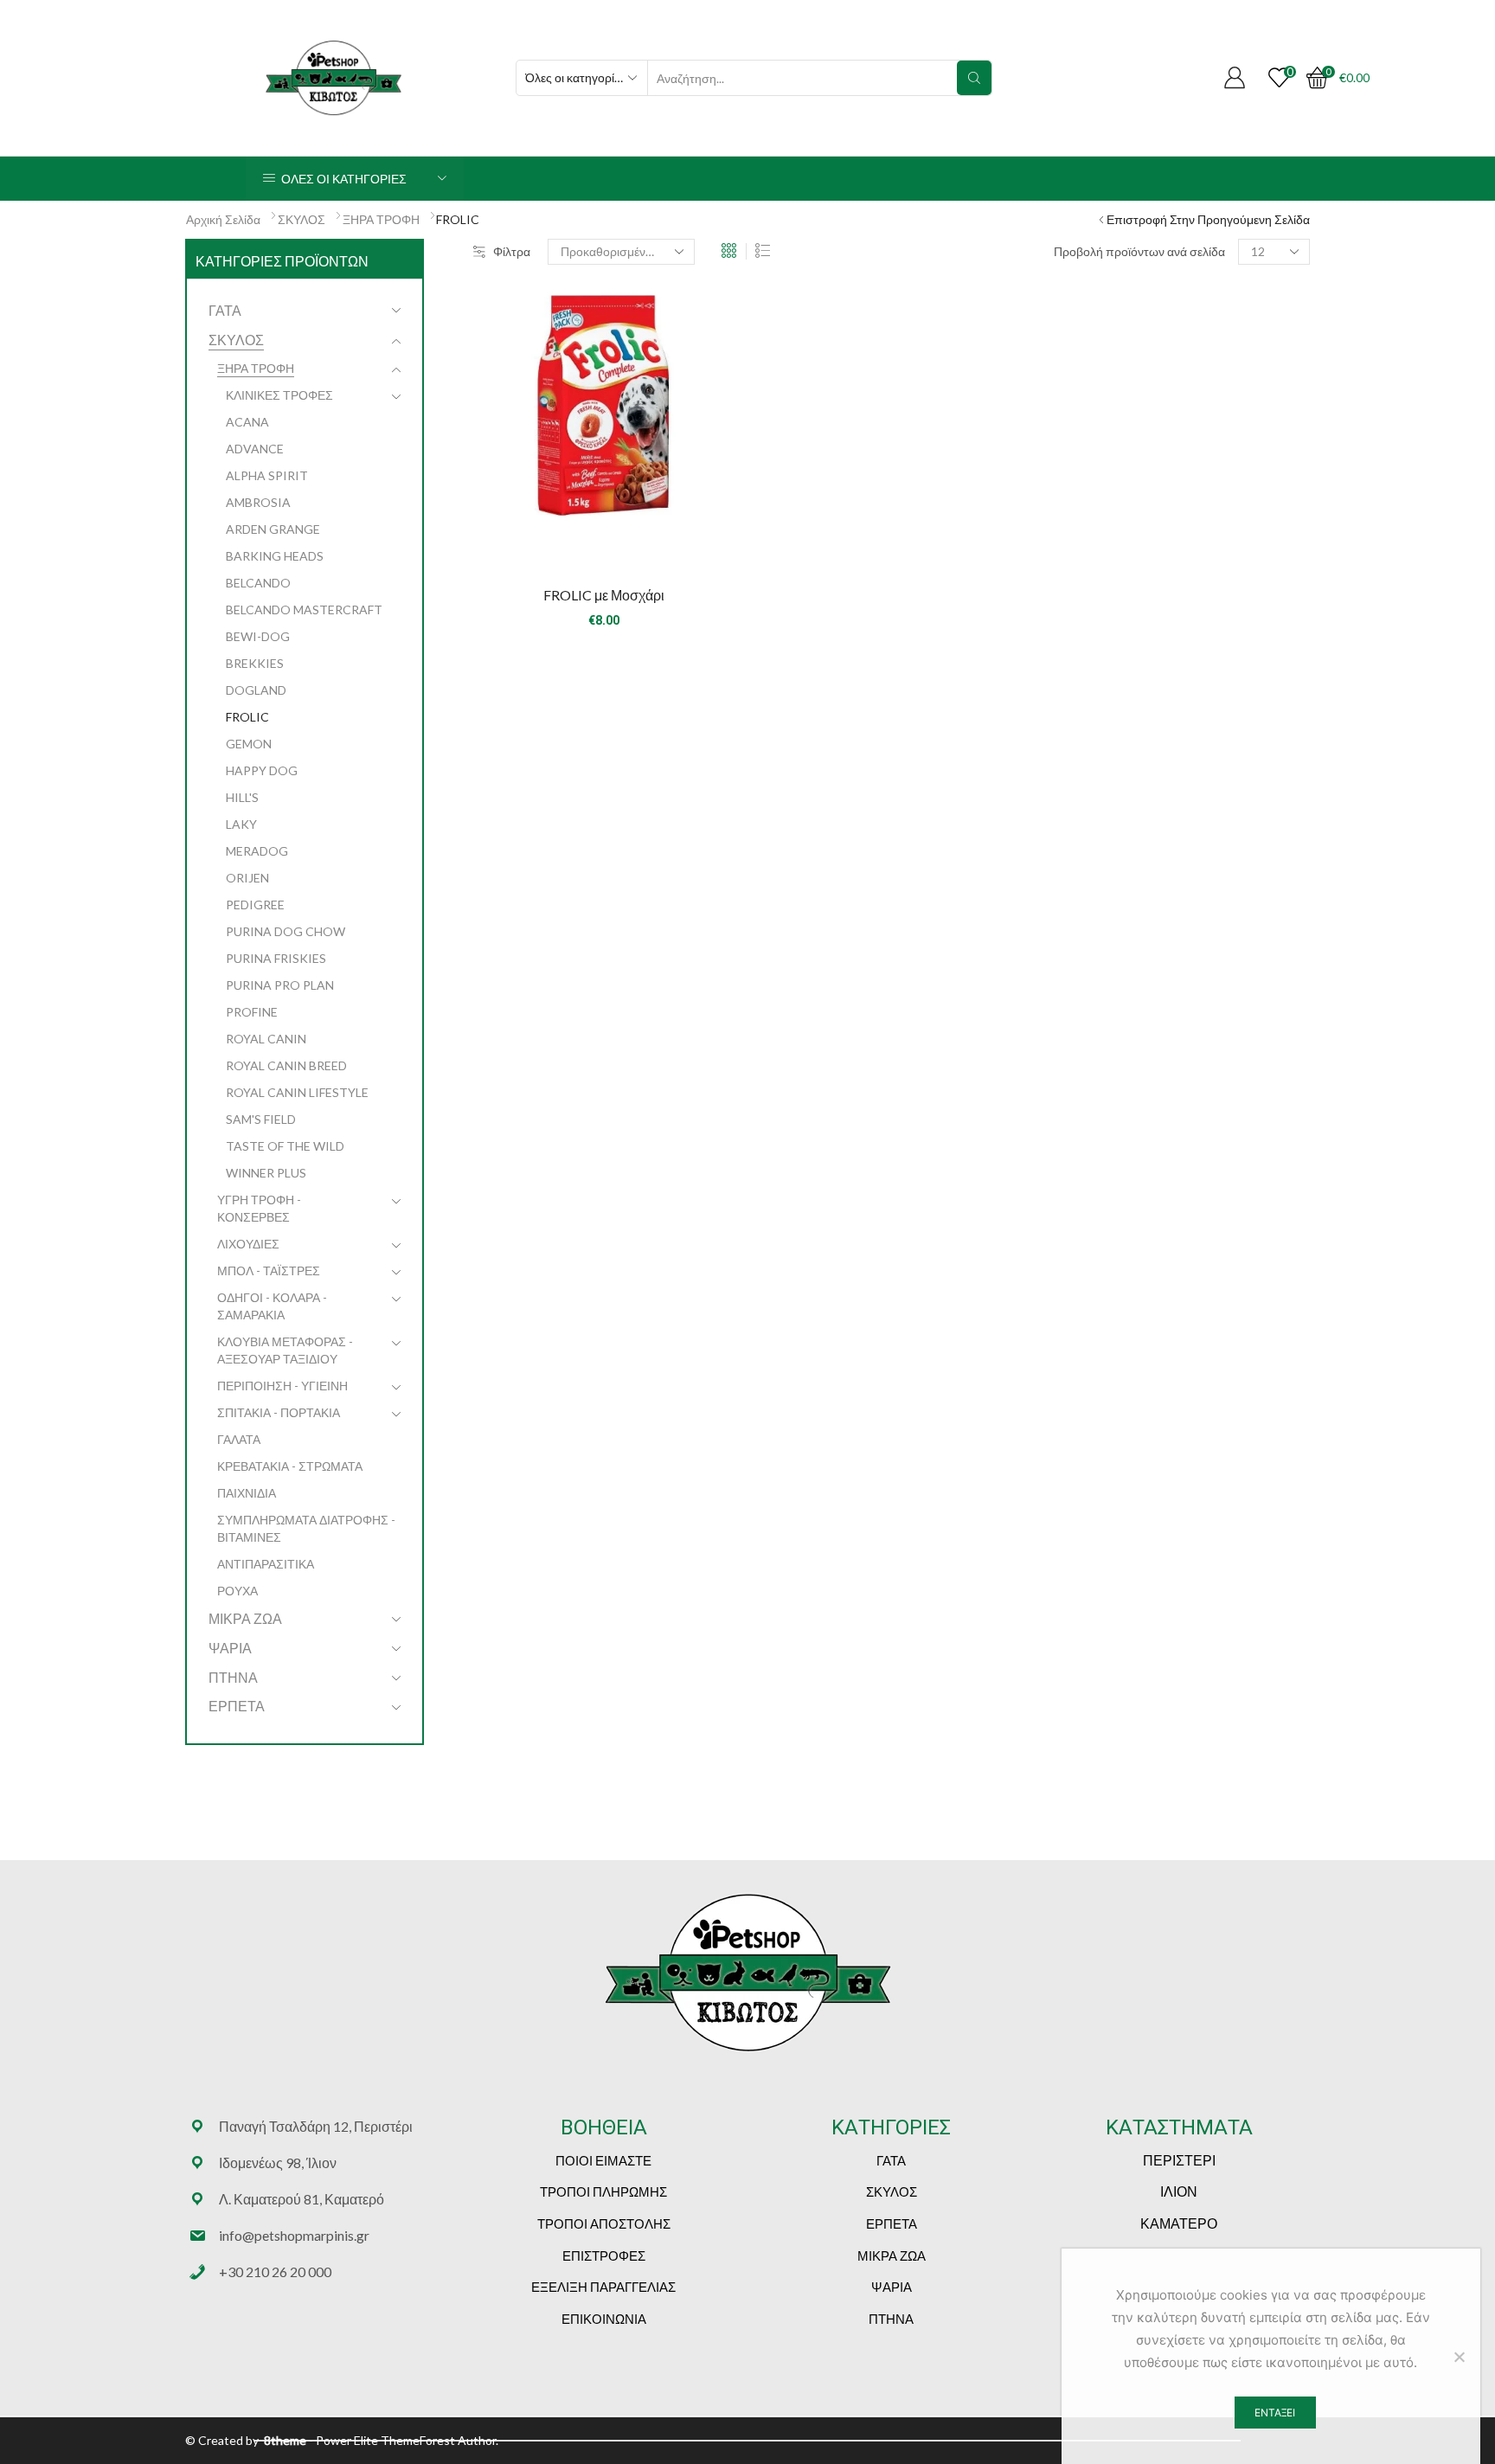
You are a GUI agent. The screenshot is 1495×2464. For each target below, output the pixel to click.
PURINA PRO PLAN (280, 985)
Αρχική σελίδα (223, 219)
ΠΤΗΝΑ (233, 1677)
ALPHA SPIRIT (267, 475)
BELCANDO (258, 583)
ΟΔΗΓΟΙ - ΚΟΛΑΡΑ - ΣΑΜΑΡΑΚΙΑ (272, 1306)
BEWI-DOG (258, 636)
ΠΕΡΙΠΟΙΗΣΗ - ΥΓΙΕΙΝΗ (282, 1386)
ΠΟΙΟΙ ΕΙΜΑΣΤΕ (603, 2160)
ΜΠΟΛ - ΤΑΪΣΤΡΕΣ (269, 1270)
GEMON (249, 744)
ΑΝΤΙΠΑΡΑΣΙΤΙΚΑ (266, 1564)
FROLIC (247, 717)
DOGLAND (256, 690)
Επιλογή (604, 542)
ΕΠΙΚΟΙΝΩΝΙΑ (604, 2319)
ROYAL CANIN (266, 1039)
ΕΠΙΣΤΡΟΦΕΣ (604, 2255)
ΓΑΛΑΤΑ (239, 1439)
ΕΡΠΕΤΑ (237, 1706)
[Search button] (974, 78)
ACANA (247, 422)
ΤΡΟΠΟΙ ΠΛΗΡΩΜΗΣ (603, 2191)
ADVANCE (255, 449)
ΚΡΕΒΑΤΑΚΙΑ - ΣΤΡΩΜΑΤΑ (290, 1466)
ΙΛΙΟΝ (1179, 2191)
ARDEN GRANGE (273, 529)
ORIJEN (247, 878)
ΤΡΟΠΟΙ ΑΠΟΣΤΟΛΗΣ (604, 2223)
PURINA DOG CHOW (286, 931)
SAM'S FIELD (261, 1119)
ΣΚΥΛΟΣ (302, 219)
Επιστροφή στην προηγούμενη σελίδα (1208, 219)
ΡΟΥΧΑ (237, 1591)
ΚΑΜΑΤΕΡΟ (1179, 2223)
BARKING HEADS (275, 556)
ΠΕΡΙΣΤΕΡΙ (1179, 2160)
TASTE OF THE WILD (285, 1146)
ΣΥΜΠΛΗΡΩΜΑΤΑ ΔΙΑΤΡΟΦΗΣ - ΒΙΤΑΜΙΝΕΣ (306, 1528)
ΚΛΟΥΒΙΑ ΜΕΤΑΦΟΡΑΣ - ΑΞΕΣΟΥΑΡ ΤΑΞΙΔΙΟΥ (285, 1350)
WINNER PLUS (266, 1173)
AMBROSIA (258, 502)
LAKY (241, 824)
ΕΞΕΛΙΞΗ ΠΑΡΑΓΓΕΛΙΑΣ (603, 2287)
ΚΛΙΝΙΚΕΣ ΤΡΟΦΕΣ (279, 395)
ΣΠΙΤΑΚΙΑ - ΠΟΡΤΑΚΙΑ (279, 1412)
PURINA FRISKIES (276, 958)
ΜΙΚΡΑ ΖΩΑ (245, 1618)
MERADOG (257, 851)
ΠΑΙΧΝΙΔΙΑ (247, 1493)
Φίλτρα (512, 251)
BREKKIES (255, 663)
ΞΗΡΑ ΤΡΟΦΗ (381, 219)
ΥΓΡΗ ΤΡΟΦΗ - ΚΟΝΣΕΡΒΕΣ (259, 1208)
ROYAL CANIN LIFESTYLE (297, 1092)
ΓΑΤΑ (225, 310)
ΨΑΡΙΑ (230, 1648)
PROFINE (252, 1012)
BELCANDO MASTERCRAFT (304, 610)
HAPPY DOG (262, 770)
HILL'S (242, 797)
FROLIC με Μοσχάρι (604, 595)
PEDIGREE (255, 905)
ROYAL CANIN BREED (286, 1065)
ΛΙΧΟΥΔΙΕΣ (248, 1244)
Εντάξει (1275, 2413)
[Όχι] (1459, 2357)
